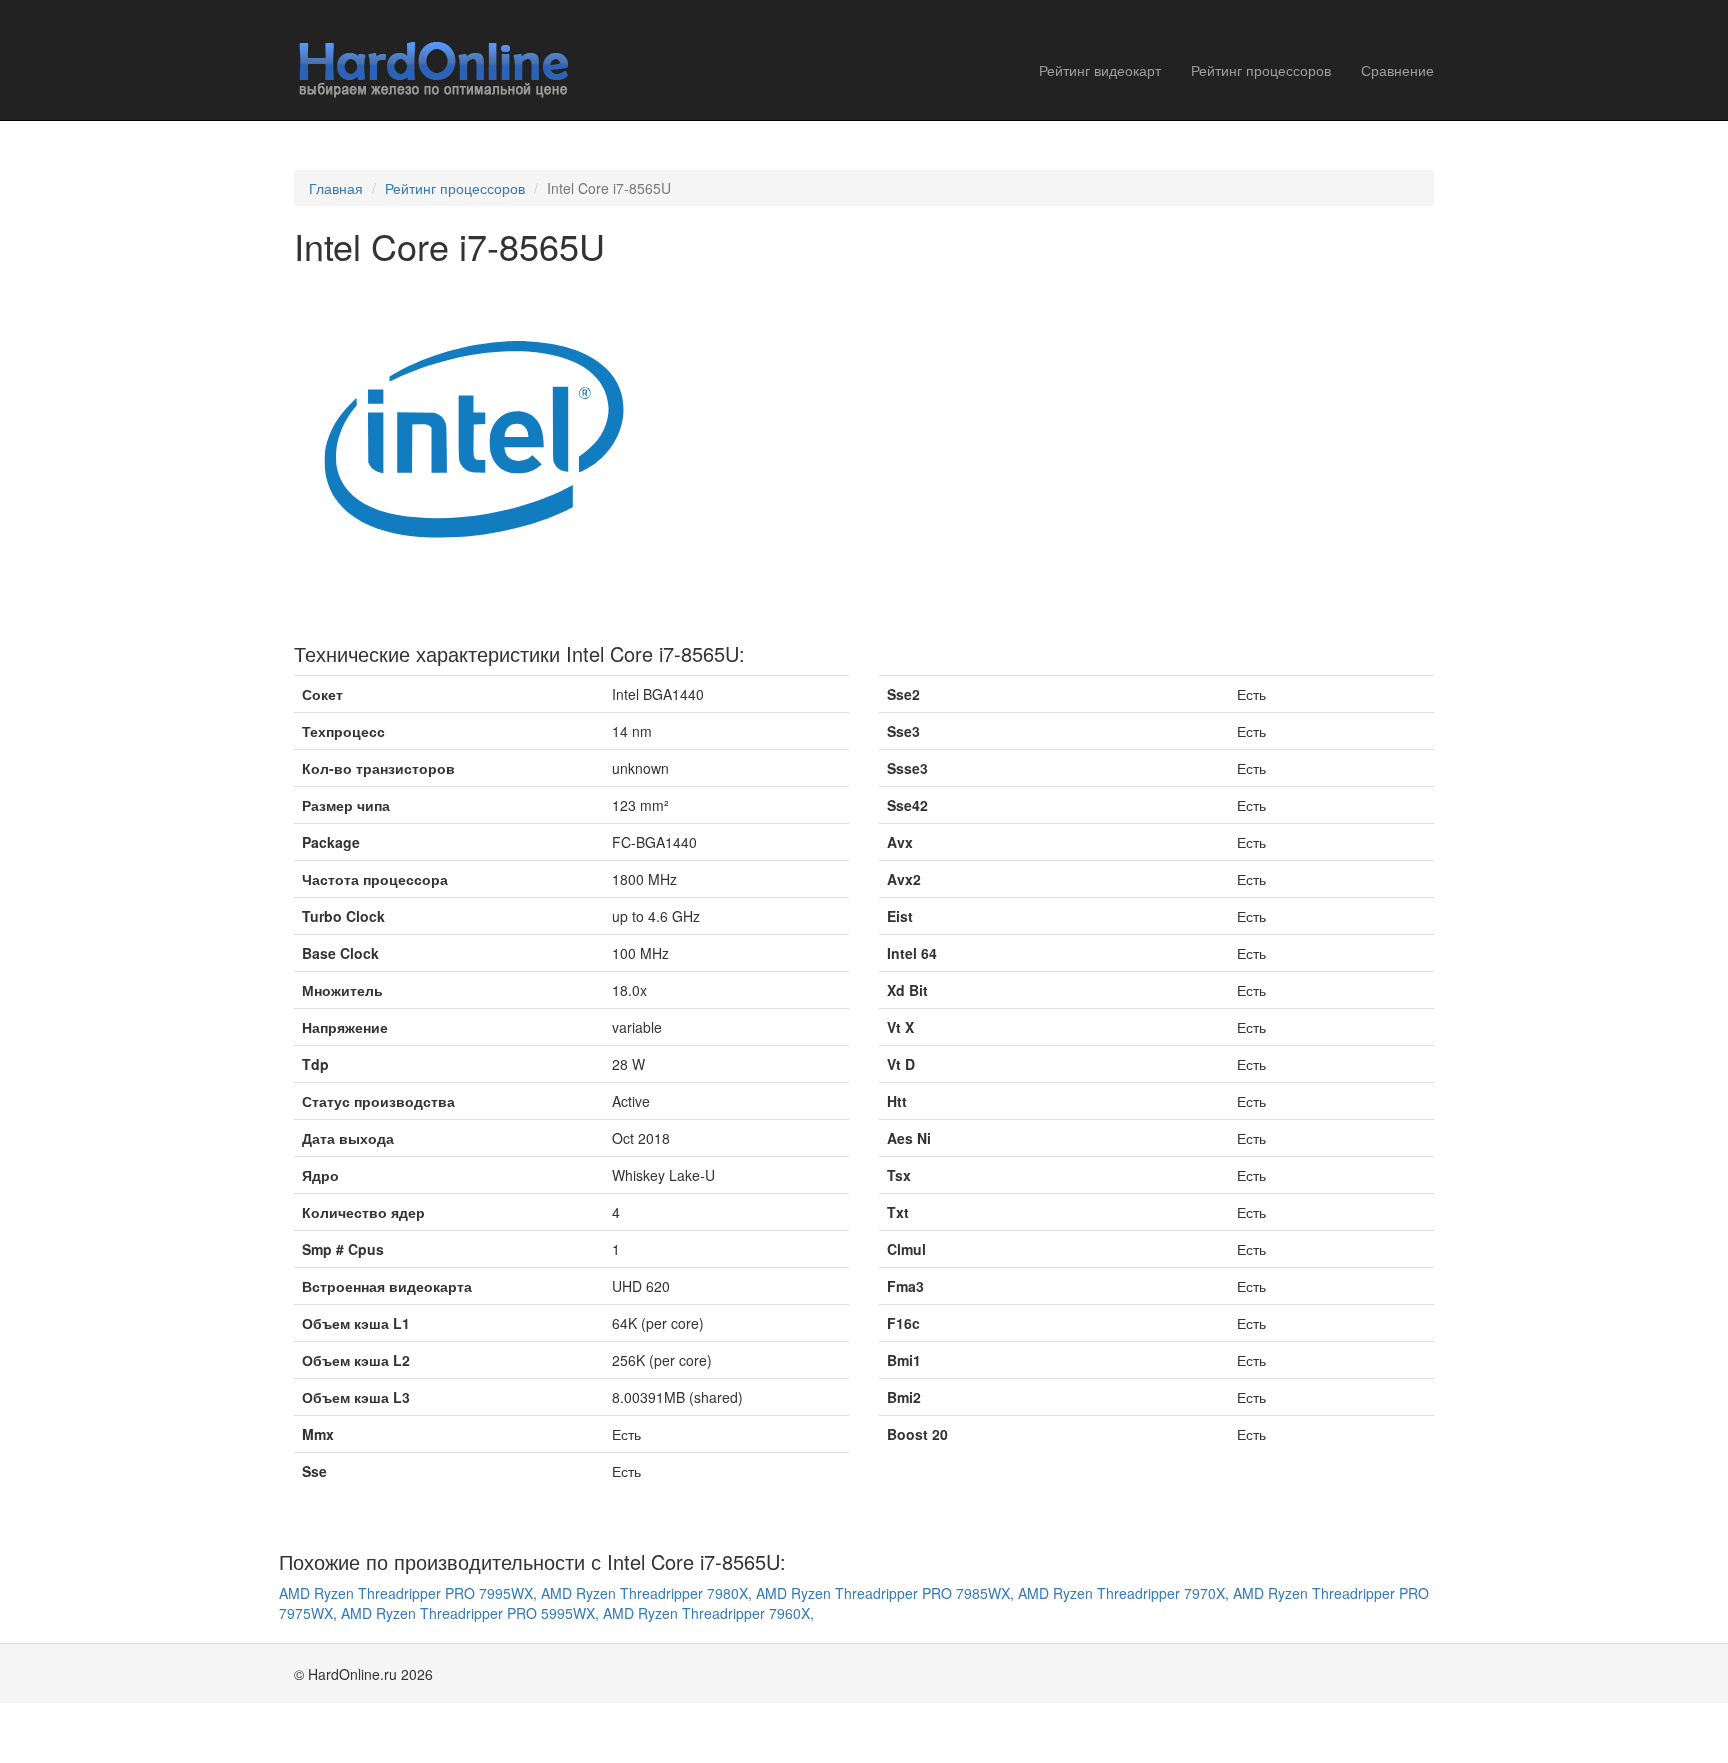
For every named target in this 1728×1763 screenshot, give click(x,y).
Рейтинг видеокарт (1100, 70)
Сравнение (1397, 70)
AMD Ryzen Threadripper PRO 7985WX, (887, 1593)
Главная (336, 188)
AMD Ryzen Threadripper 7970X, (1125, 1593)
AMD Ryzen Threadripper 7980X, (648, 1593)
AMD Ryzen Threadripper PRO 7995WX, (410, 1593)
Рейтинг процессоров (1261, 70)
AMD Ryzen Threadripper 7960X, (708, 1613)
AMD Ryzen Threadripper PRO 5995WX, (472, 1613)
